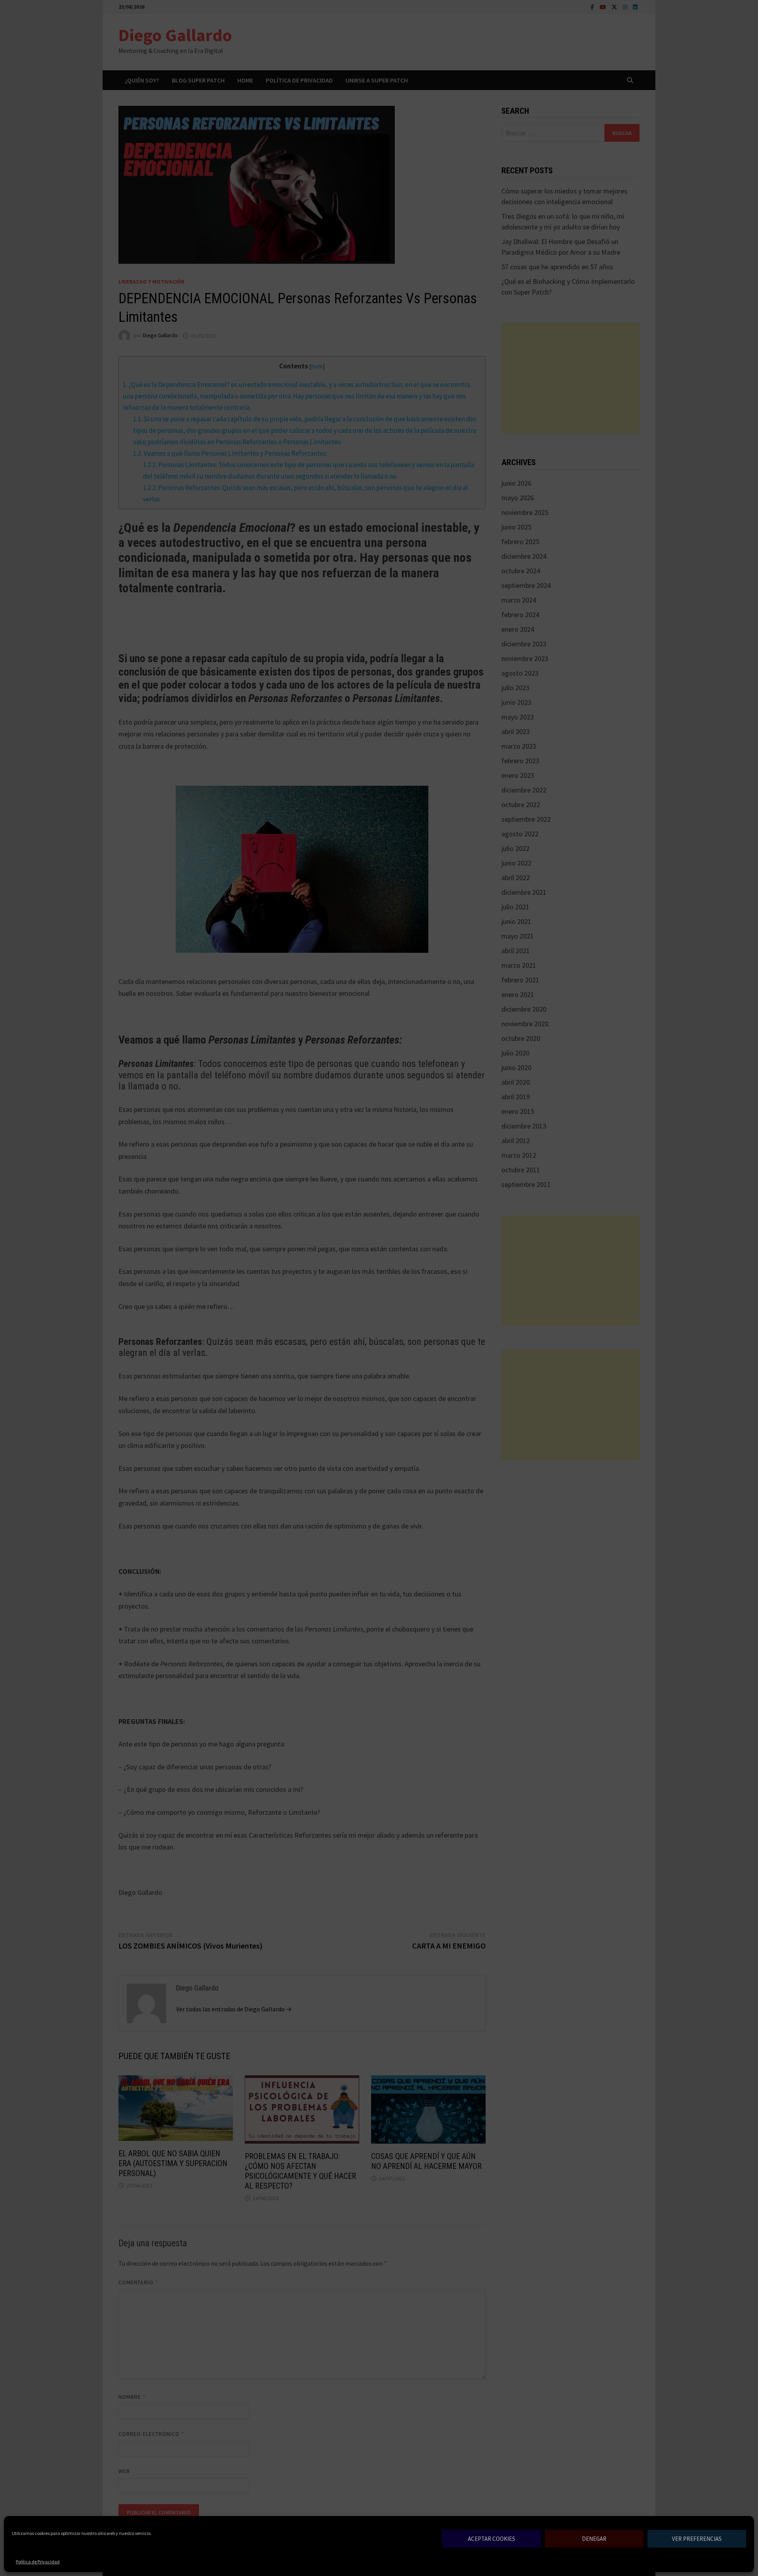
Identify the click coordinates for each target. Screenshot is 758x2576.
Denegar (594, 2539)
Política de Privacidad (38, 2562)
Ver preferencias (697, 2539)
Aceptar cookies (492, 2539)
